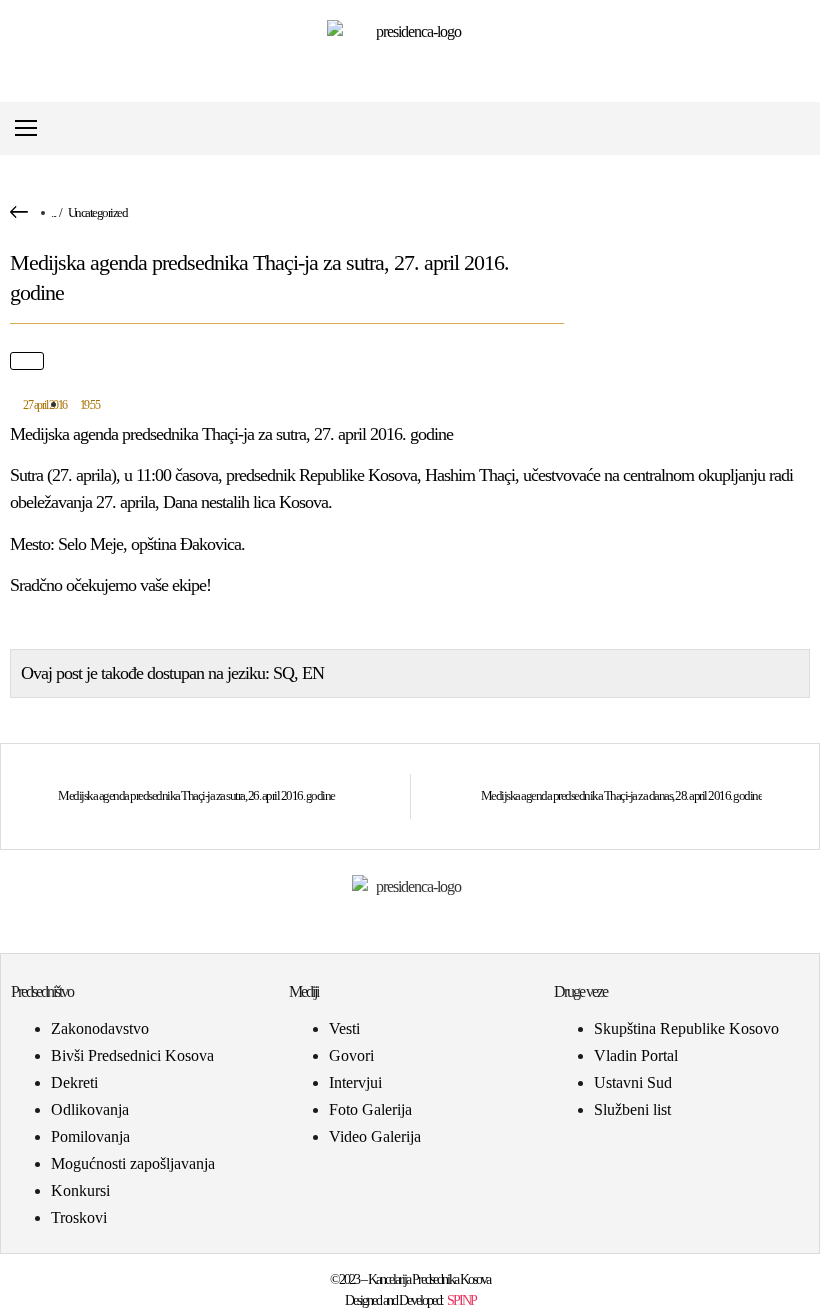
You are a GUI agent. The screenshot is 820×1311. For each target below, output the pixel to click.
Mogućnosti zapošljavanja (133, 1163)
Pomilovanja (90, 1136)
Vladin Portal (636, 1055)
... (53, 212)
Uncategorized (98, 212)
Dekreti (74, 1082)
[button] (793, 128)
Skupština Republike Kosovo (686, 1028)
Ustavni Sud (633, 1082)
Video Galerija (375, 1136)
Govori (351, 1055)
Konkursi (80, 1190)
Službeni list (632, 1109)
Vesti (344, 1028)
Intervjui (355, 1082)
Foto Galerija (370, 1109)
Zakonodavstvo (100, 1028)
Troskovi (79, 1217)
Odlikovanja (90, 1109)
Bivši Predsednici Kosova (132, 1055)
